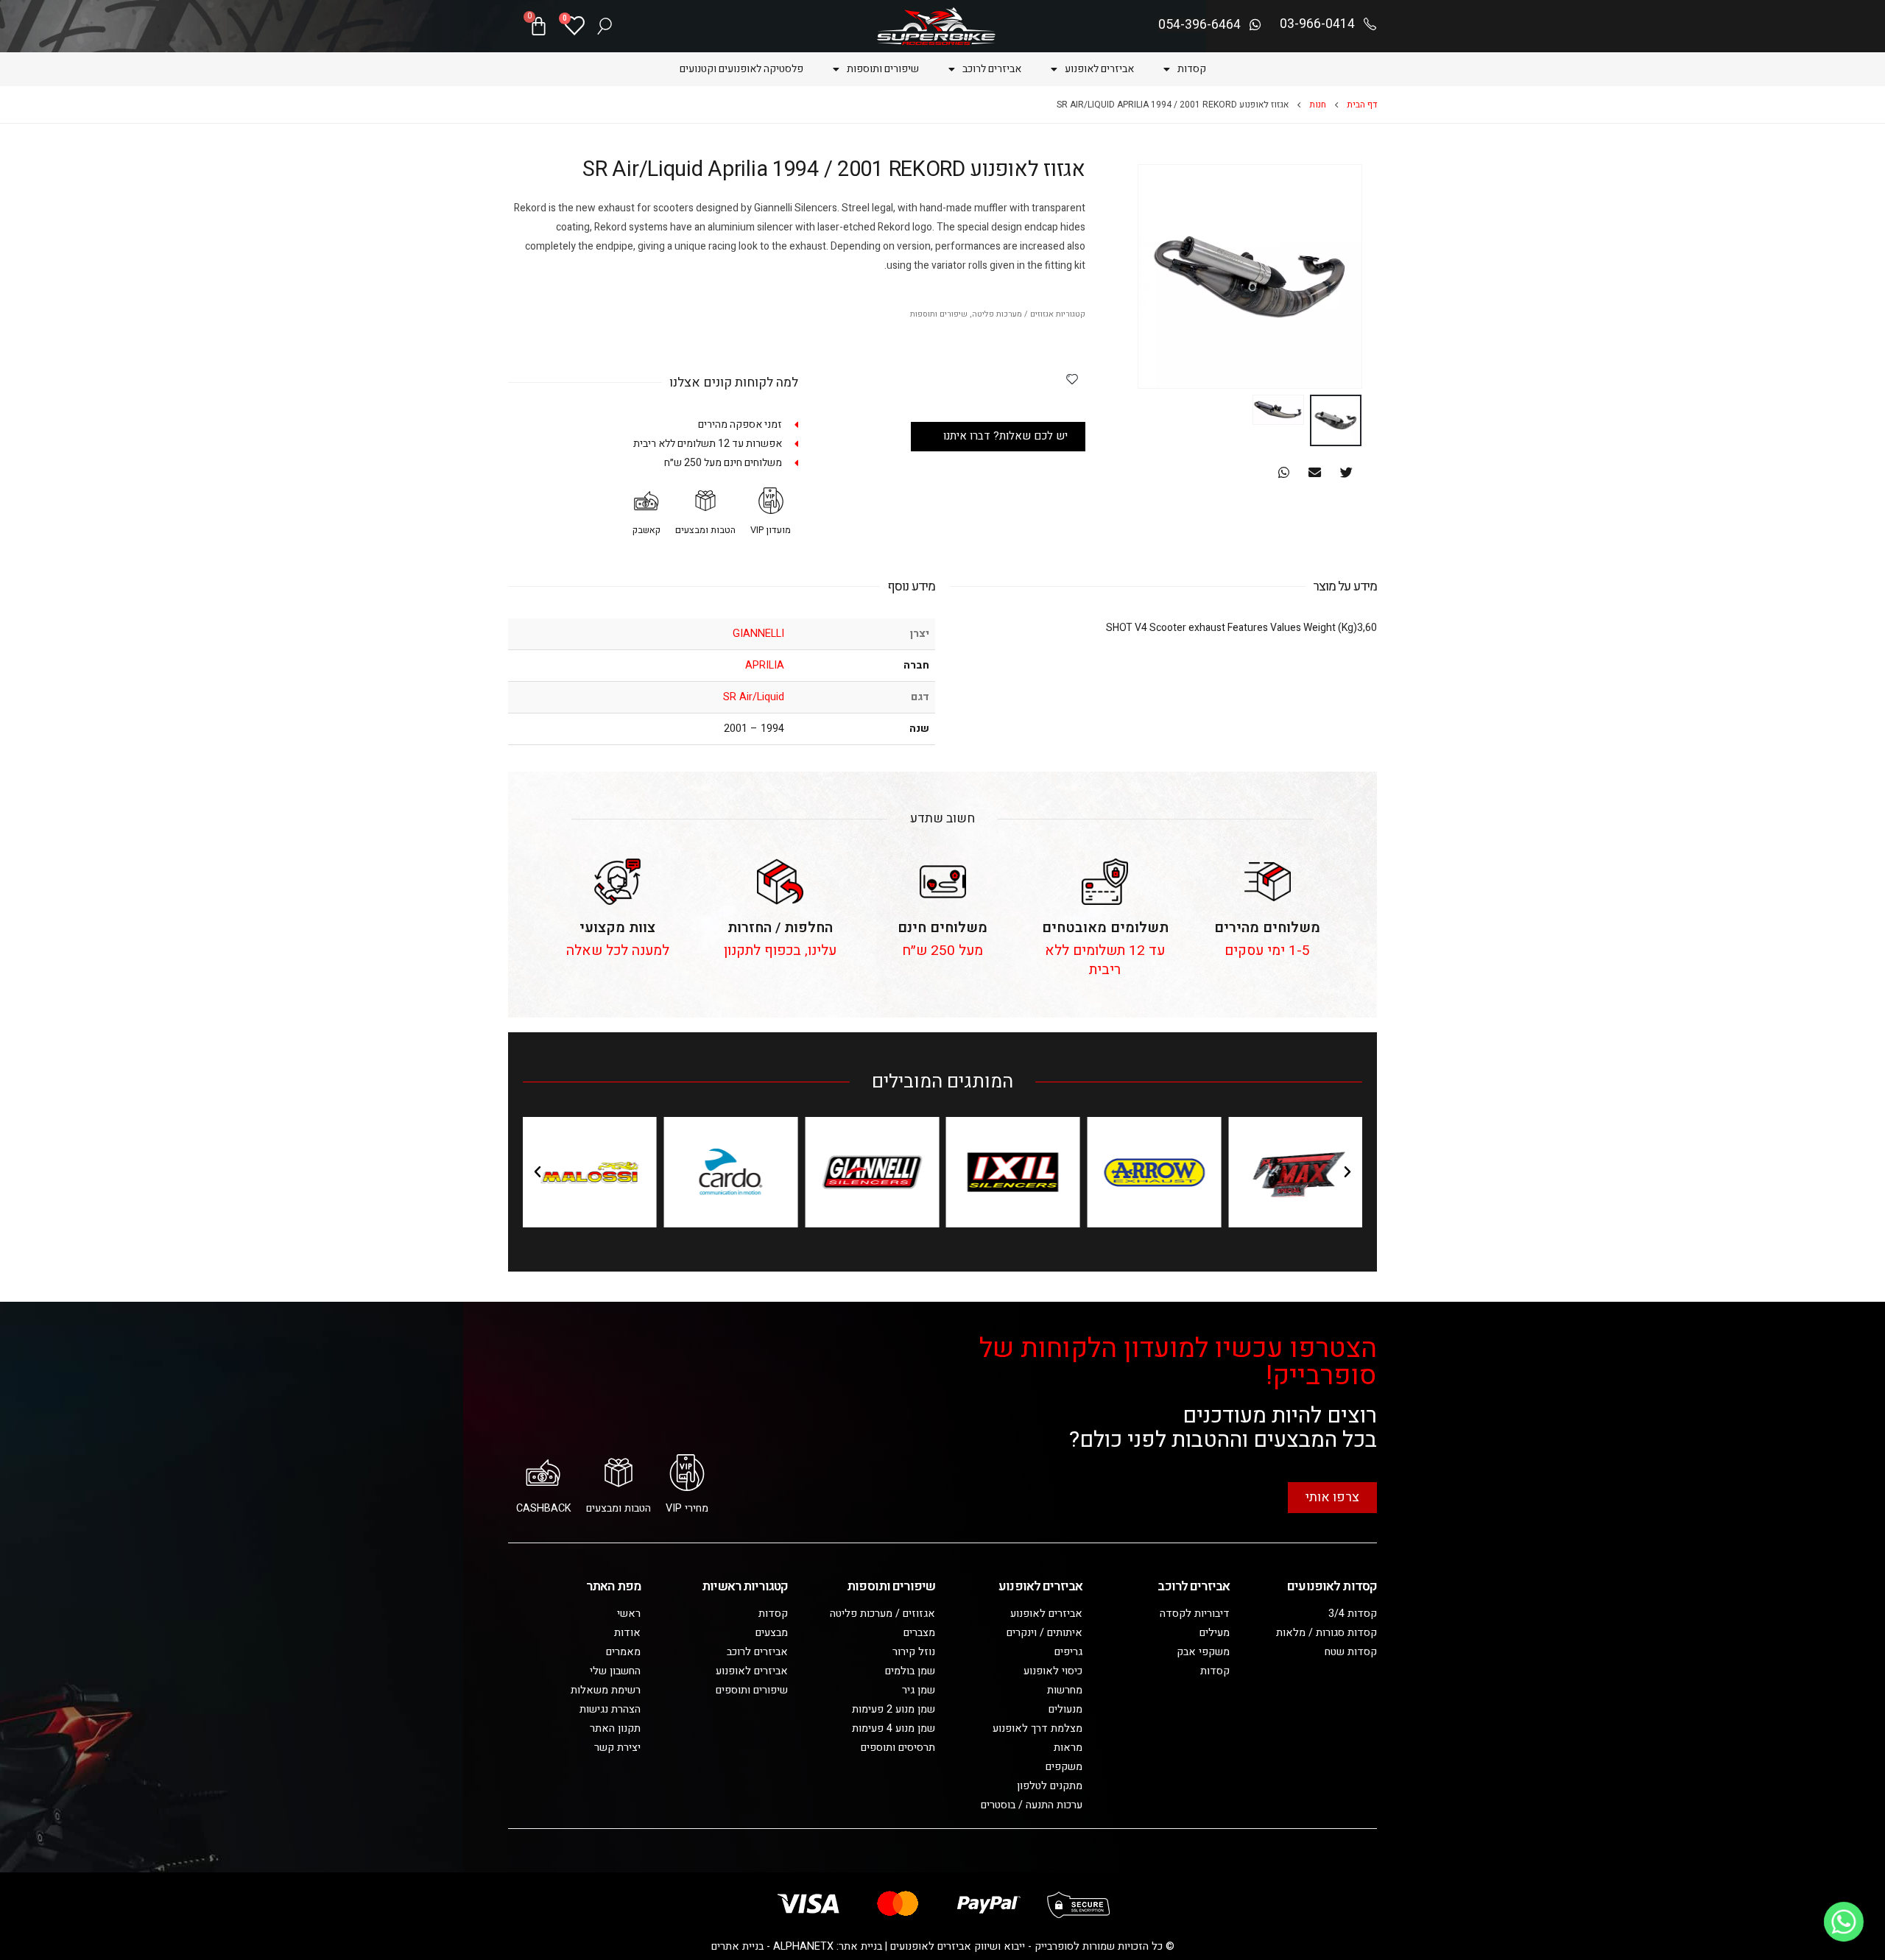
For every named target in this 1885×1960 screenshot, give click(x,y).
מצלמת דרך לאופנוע (1037, 1728)
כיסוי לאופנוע (1053, 1671)
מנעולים (1065, 1709)
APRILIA (765, 665)
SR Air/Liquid (754, 697)
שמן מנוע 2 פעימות (894, 1709)
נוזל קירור (914, 1652)
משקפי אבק (1203, 1652)
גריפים (1068, 1652)
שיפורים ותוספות (883, 69)
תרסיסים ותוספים (898, 1748)
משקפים (1064, 1767)
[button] (1346, 472)
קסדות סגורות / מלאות (1326, 1633)
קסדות (1192, 69)
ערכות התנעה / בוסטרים (1032, 1805)
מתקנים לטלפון (1050, 1786)
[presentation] (1344, 277)
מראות (1068, 1748)
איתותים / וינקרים (1044, 1633)
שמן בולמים (910, 1671)
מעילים (1215, 1633)
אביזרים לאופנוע (1099, 69)
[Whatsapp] (1844, 1922)
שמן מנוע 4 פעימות (894, 1728)
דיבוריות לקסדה (1195, 1614)
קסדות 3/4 (1353, 1614)
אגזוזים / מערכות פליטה (1013, 314)
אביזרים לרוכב (992, 69)
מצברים (919, 1633)
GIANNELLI (758, 634)
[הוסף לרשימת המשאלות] (1072, 378)
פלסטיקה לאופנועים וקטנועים (741, 69)
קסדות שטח (1351, 1652)
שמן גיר (919, 1690)
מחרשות (1065, 1690)
